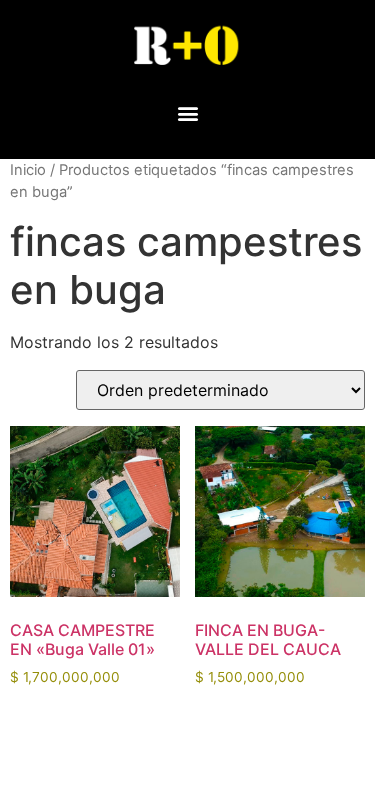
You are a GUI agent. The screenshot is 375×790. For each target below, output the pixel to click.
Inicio (28, 170)
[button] (187, 112)
